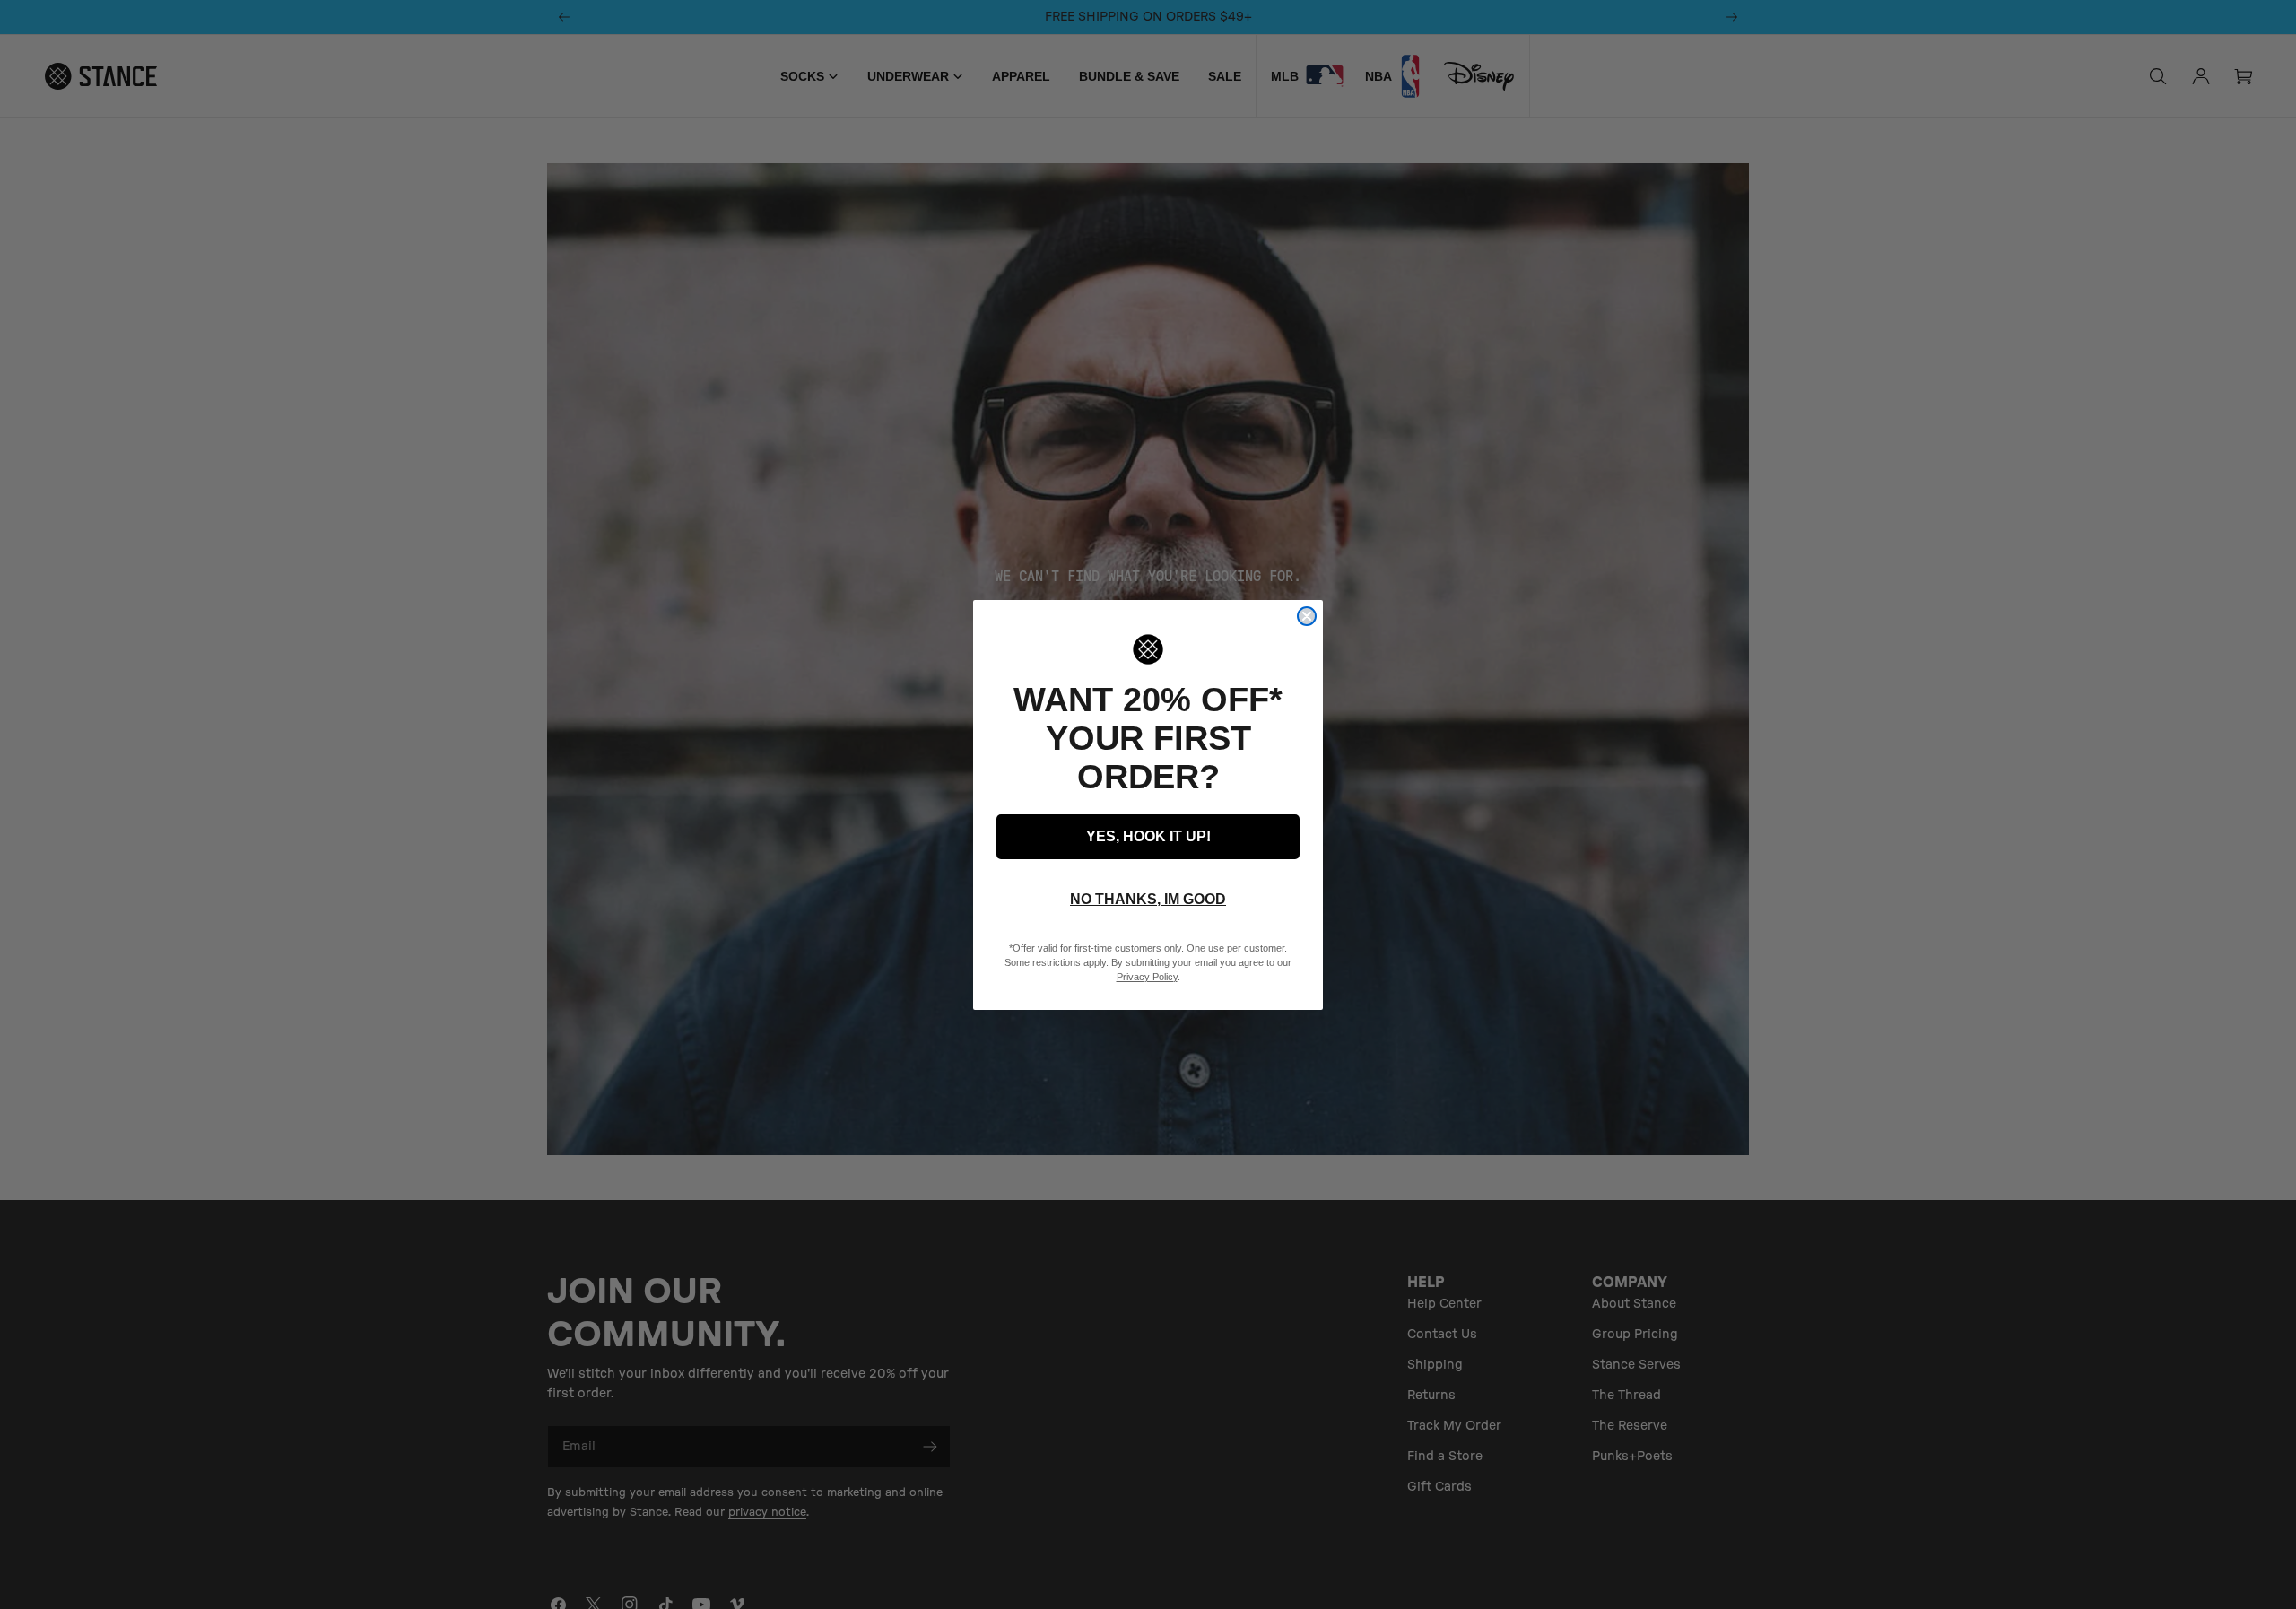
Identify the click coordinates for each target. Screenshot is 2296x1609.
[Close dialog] (1307, 616)
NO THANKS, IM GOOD (1148, 899)
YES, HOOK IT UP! (1148, 836)
